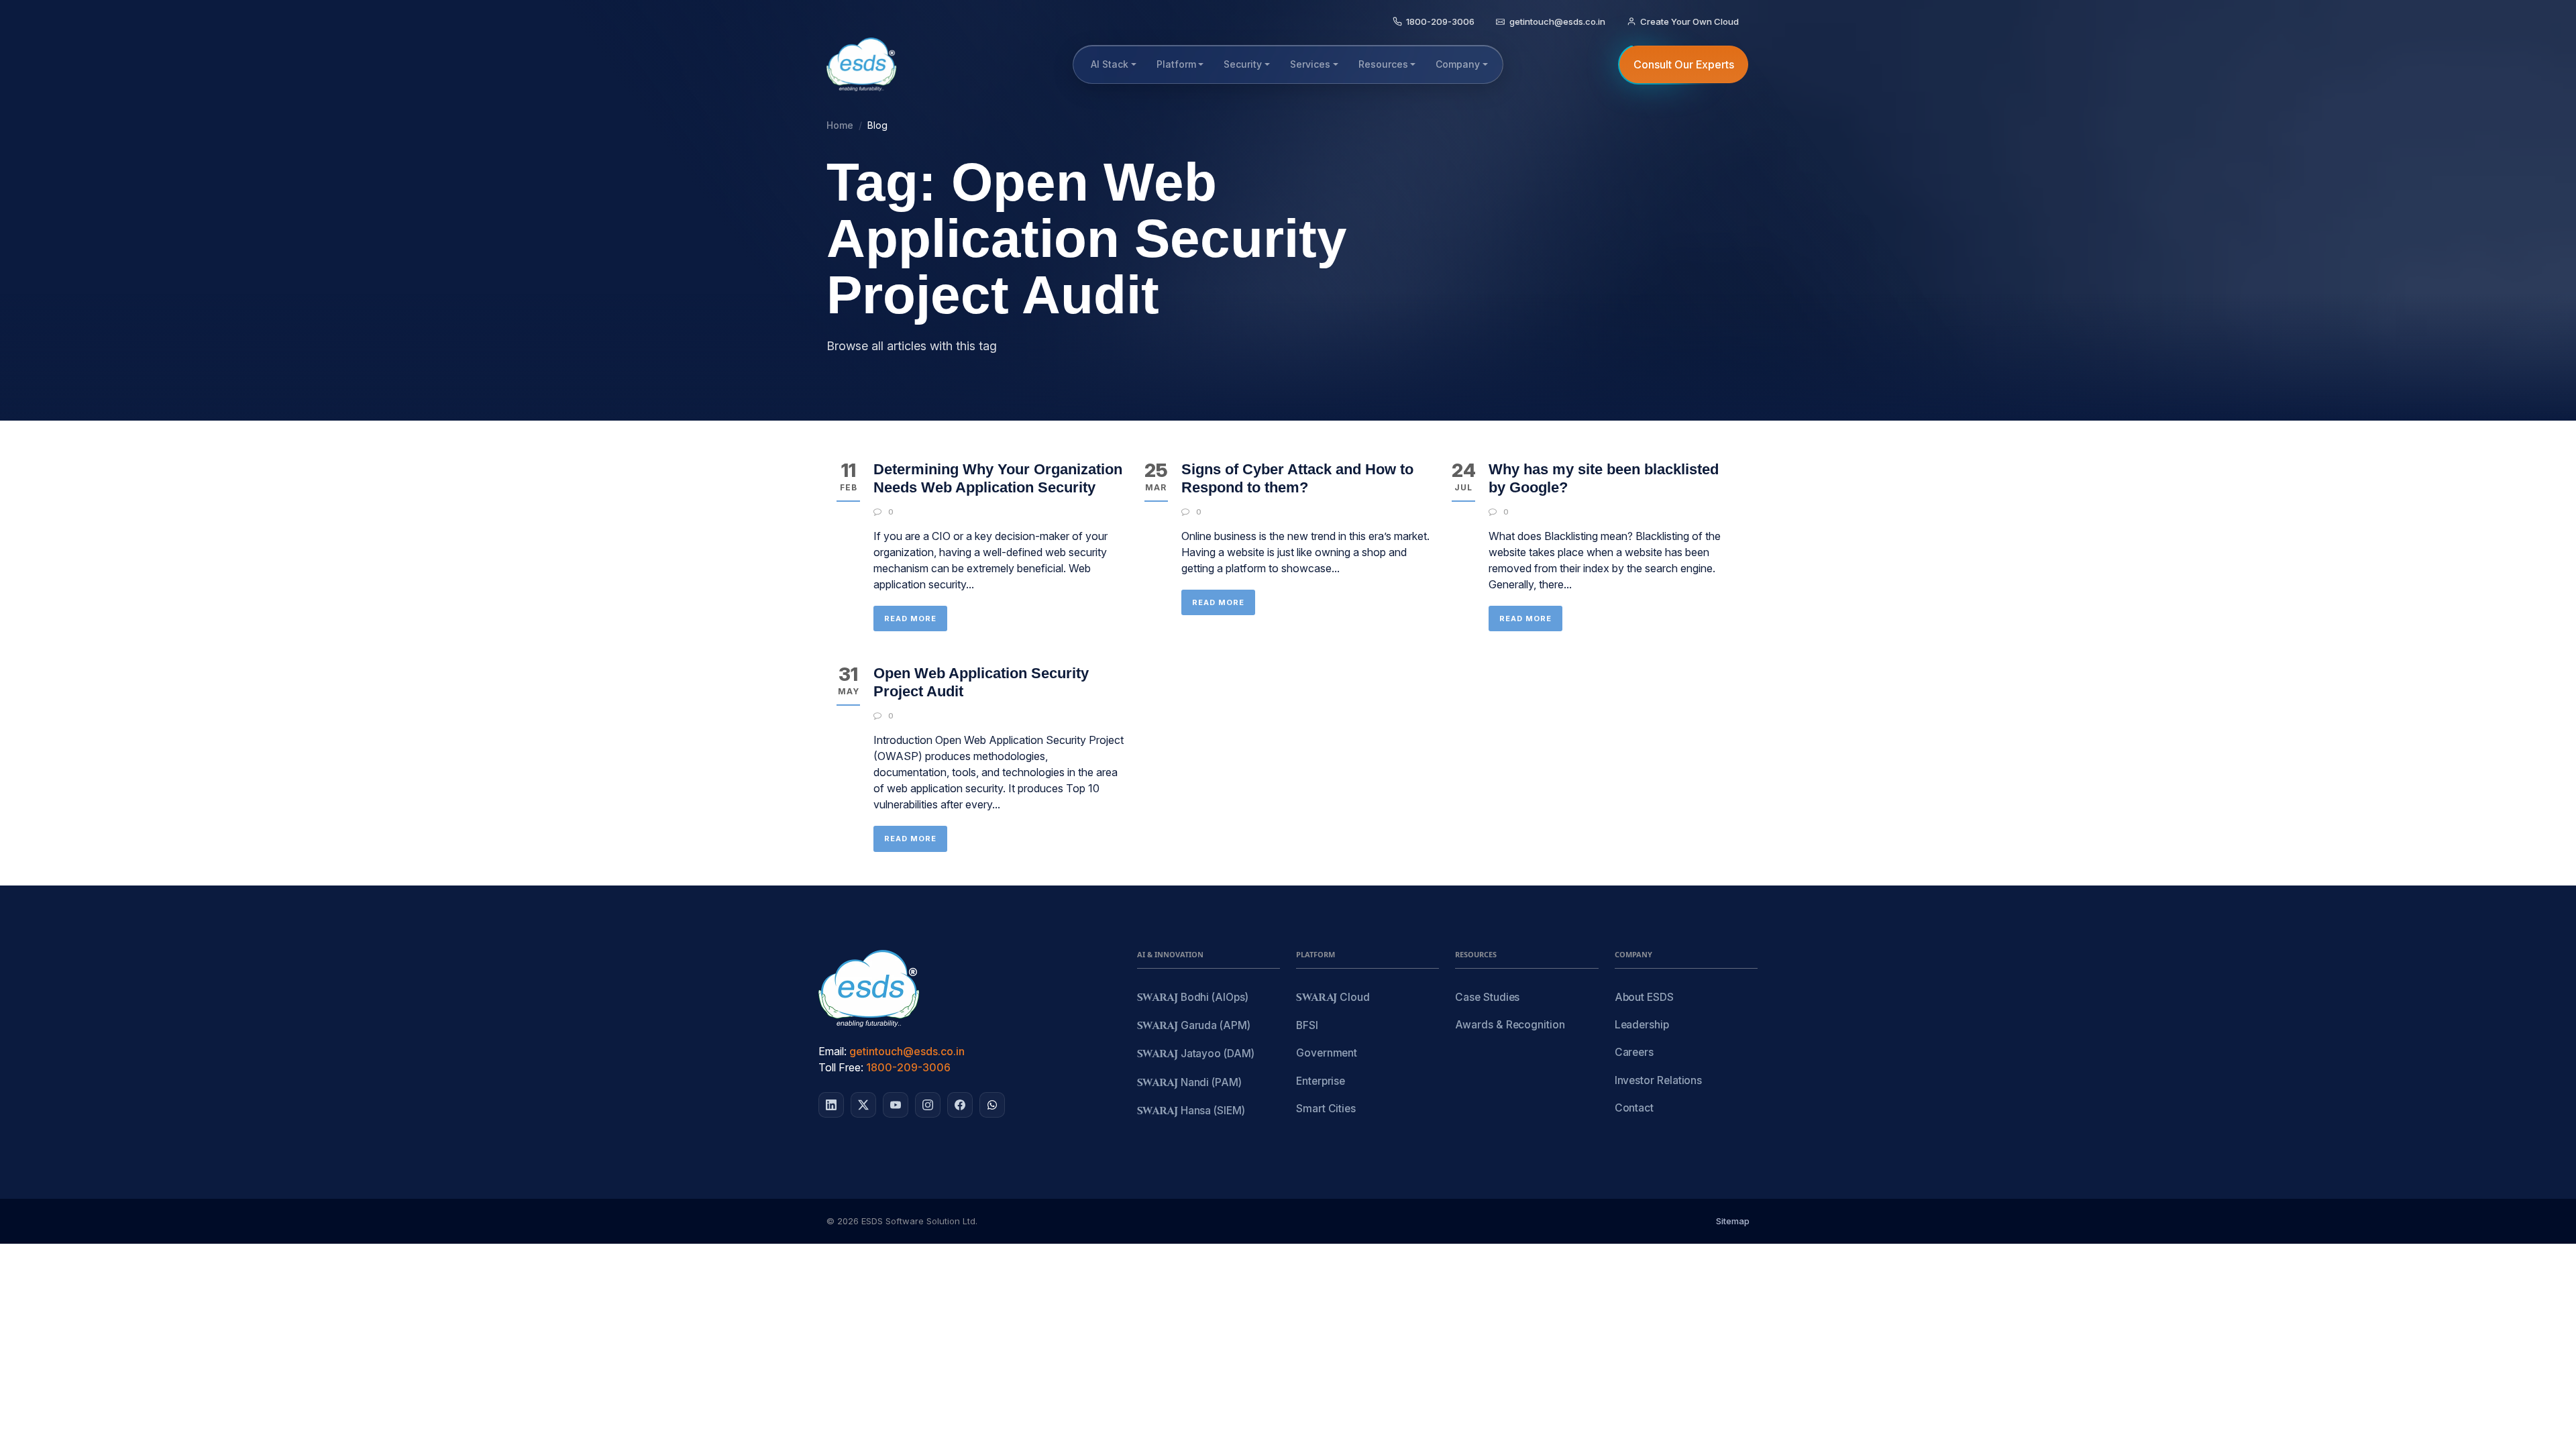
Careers (1634, 1052)
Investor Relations (1659, 1080)
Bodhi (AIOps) (1193, 998)
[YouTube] (896, 1105)
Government (1327, 1053)
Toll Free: (841, 1067)
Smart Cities (1326, 1109)
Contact (1634, 1108)
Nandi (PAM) (1189, 1083)
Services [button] (1310, 64)
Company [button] (1458, 64)
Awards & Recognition (1510, 1025)
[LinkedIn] (831, 1105)
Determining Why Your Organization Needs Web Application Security (998, 478)
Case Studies (1487, 997)
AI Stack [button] (1110, 64)
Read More (910, 619)
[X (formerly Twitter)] (863, 1105)
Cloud (1333, 998)
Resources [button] (1383, 64)
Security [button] (1243, 64)
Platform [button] (1176, 64)
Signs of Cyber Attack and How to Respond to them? (1297, 478)
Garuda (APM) (1194, 1026)
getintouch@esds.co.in (907, 1051)
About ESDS (1644, 997)
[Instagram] (928, 1105)
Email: (833, 1051)
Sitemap (1733, 1221)
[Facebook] (960, 1105)
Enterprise (1321, 1081)
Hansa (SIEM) (1191, 1111)
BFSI (1307, 1025)
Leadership (1642, 1025)
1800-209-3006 (908, 1067)
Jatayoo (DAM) (1196, 1054)
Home (840, 125)
